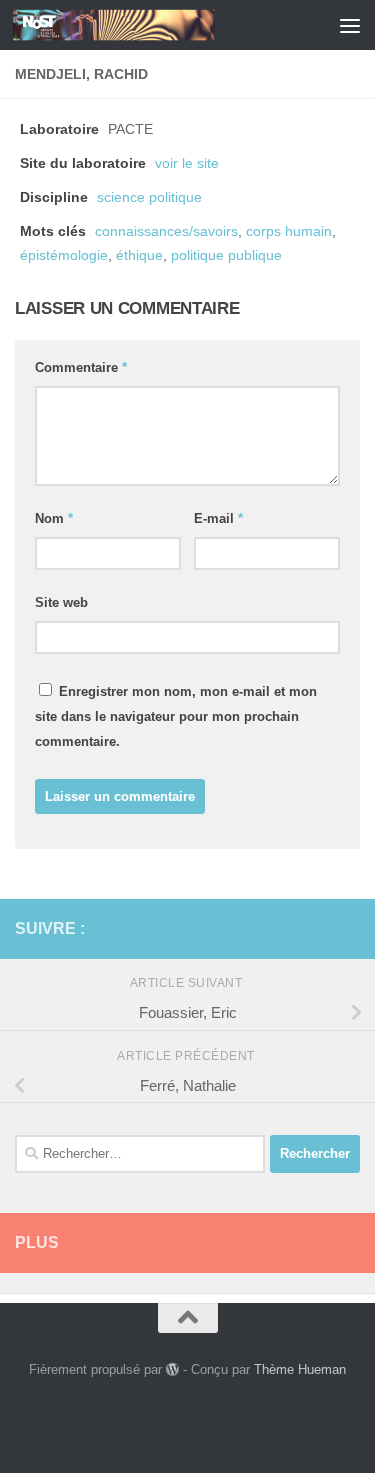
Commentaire (81, 367)
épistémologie (64, 255)
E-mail (218, 518)
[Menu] (350, 25)
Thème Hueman (300, 1369)
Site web (61, 602)
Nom (54, 518)
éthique (139, 255)
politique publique (226, 255)
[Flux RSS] (316, 928)
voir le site (187, 163)
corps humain (289, 231)
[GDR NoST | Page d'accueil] (148, 25)
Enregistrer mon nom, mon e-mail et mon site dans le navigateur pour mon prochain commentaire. (176, 716)
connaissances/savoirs (166, 231)
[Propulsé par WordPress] (172, 1369)
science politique (149, 197)
